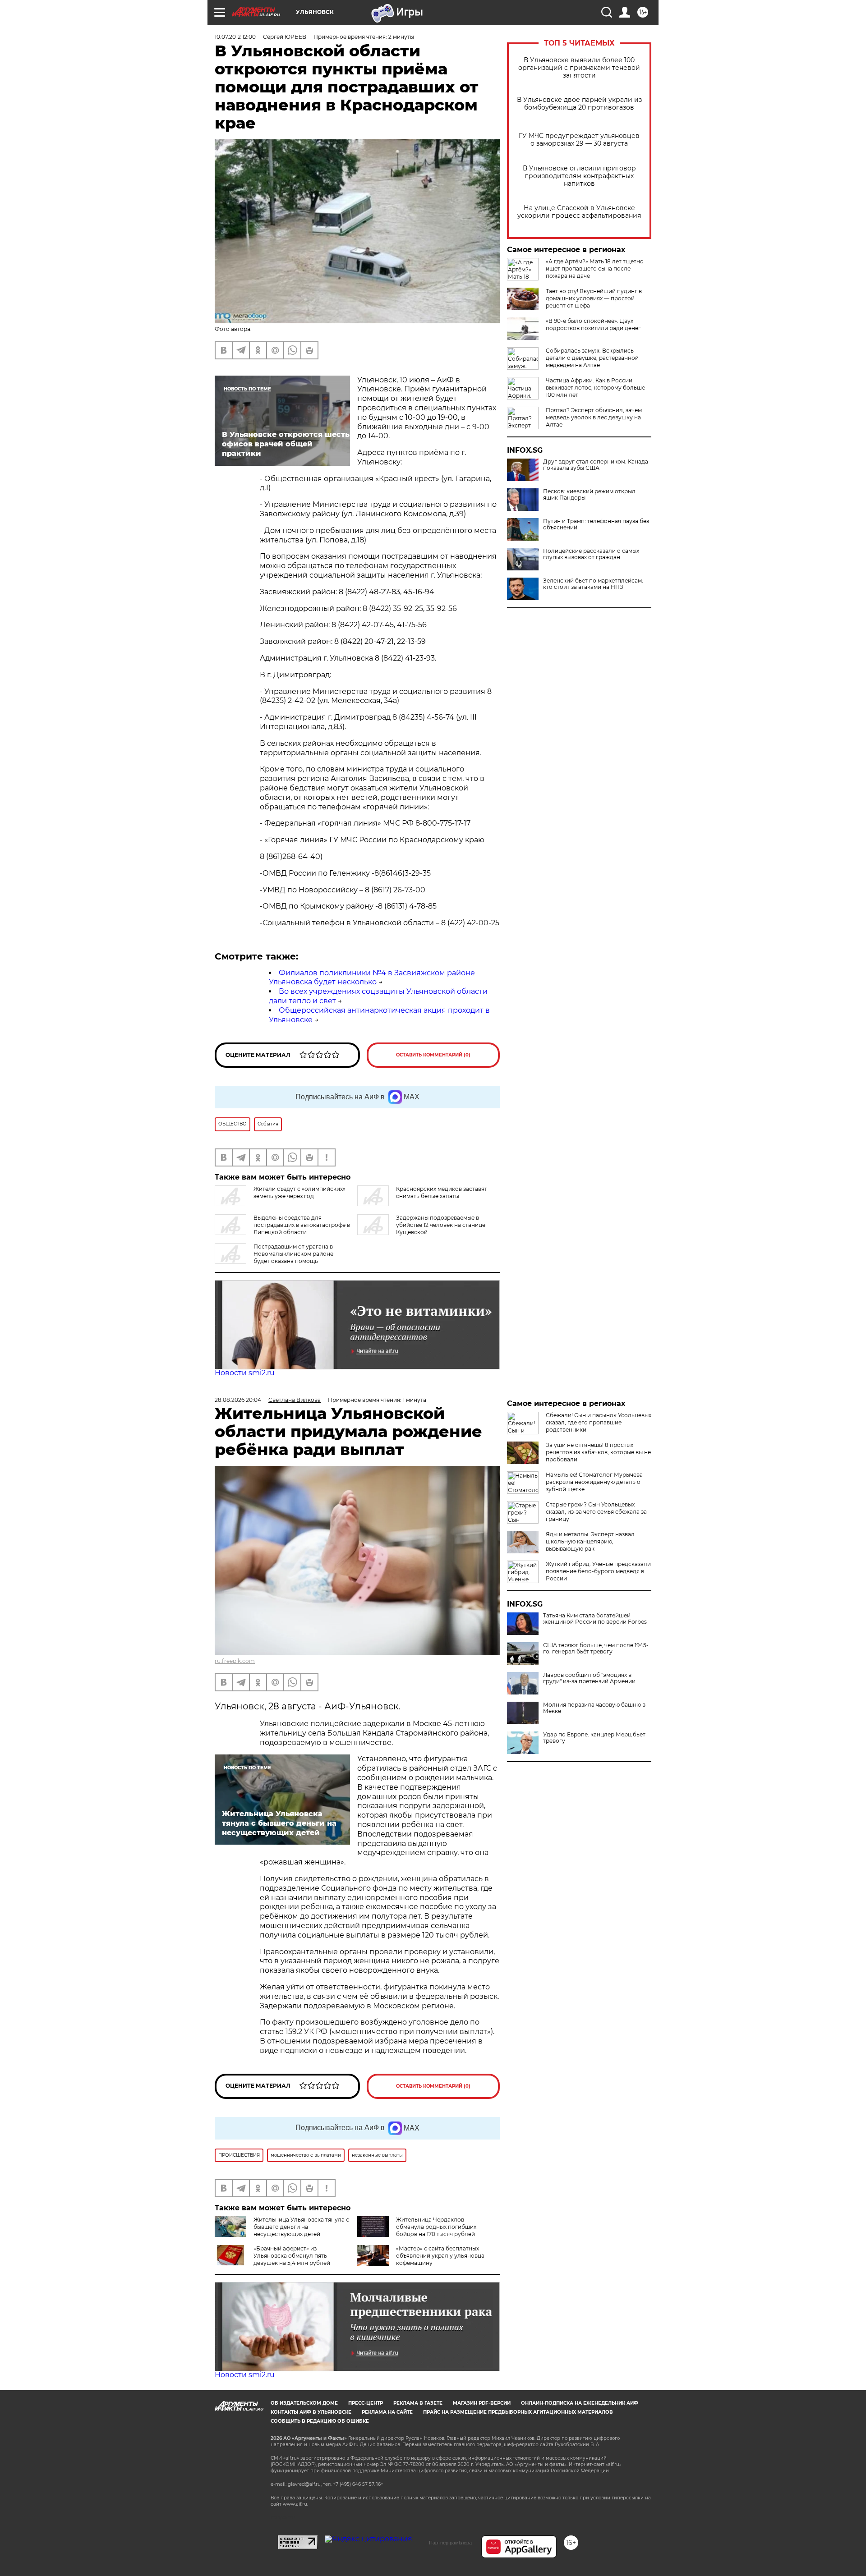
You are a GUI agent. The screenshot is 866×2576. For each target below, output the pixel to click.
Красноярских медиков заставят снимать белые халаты (442, 1192)
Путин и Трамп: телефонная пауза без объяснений (596, 524)
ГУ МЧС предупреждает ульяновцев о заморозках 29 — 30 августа (579, 140)
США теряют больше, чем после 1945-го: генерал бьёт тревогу (596, 1648)
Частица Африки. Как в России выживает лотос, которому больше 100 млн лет (595, 388)
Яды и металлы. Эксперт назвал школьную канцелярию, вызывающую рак (590, 1541)
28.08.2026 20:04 (238, 1400)
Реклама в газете (418, 2403)
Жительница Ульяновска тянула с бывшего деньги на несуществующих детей (301, 2227)
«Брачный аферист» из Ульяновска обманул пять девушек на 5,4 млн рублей (292, 2256)
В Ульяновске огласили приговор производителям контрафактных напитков (579, 176)
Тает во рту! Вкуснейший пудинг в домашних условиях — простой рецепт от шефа (594, 298)
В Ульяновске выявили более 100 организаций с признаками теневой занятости (579, 68)
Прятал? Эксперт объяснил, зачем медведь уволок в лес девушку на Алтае (594, 417)
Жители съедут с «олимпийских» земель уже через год (299, 1192)
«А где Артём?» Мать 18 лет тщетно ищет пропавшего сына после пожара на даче (595, 269)
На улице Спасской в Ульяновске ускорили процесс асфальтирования (579, 212)
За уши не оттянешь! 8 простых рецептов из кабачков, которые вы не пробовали (598, 1452)
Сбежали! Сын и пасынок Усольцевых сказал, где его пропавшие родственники (599, 1422)
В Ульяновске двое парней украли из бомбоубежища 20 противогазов (579, 104)
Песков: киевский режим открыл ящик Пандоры (589, 495)
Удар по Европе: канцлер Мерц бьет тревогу (594, 1738)
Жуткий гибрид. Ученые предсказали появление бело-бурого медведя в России (598, 1571)
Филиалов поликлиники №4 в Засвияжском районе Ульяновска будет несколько (372, 978)
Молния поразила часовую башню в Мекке (594, 1708)
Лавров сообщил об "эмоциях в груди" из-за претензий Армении (589, 1678)
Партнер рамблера (450, 2543)
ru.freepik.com (235, 1661)
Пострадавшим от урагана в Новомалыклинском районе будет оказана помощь (293, 1254)
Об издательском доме (304, 2403)
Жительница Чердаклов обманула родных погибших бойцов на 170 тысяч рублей (436, 2227)
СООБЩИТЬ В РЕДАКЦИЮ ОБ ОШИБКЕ (320, 2421)
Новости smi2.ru (245, 1373)
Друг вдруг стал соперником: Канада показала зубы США (596, 465)
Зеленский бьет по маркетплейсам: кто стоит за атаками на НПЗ (593, 584)
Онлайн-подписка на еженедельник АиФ (580, 2403)
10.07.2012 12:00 (235, 37)
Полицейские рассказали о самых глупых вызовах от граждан (591, 554)
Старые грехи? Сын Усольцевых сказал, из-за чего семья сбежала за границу (596, 1512)
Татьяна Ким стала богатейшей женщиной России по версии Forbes (595, 1619)
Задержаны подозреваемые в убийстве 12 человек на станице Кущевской (441, 1225)
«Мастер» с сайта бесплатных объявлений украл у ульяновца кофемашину (440, 2256)
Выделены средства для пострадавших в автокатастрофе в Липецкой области (302, 1225)
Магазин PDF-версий (482, 2403)
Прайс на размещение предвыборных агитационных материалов (518, 2412)
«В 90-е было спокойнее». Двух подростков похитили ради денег (593, 324)
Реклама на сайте (387, 2412)
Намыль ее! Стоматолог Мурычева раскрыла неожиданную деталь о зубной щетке (594, 1482)
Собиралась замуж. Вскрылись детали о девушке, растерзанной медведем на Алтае (592, 358)
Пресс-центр (366, 2403)
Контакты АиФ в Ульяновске (311, 2412)
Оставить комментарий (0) (433, 1055)
